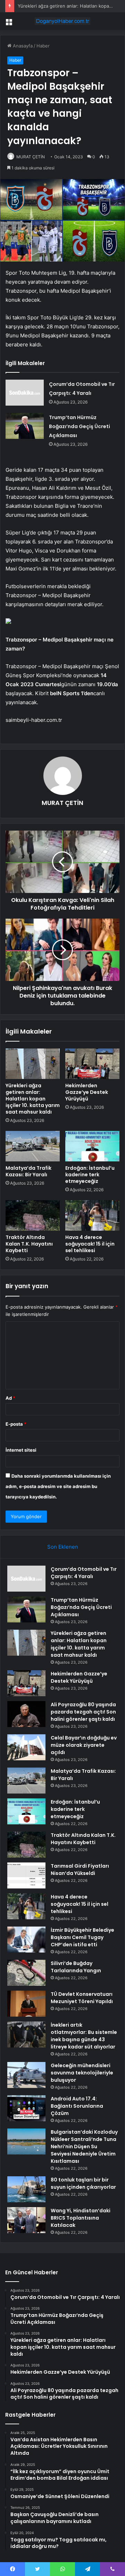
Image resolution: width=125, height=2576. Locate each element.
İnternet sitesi (21, 1450)
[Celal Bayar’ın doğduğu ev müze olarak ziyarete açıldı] (26, 1747)
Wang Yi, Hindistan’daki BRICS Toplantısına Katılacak (81, 2218)
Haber (43, 46)
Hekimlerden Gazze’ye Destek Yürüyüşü (87, 1092)
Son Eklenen (63, 1547)
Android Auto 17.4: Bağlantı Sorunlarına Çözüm (77, 2106)
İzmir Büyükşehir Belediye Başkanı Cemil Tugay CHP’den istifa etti (82, 1937)
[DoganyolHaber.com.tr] (62, 21)
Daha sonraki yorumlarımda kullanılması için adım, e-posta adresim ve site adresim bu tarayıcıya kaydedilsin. (58, 1486)
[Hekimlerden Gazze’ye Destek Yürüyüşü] (92, 1064)
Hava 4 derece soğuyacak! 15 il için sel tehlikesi (90, 1244)
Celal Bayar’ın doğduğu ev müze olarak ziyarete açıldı (84, 1745)
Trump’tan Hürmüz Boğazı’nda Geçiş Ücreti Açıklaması (80, 426)
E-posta (16, 1424)
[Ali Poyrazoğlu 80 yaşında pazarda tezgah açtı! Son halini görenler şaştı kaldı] (26, 1714)
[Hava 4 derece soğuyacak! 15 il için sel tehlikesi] (92, 1215)
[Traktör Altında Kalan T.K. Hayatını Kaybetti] (33, 1215)
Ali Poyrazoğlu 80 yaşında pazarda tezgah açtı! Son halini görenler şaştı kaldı (83, 1712)
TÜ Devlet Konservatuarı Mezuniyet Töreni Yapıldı (82, 1998)
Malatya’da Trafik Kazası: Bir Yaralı (28, 1171)
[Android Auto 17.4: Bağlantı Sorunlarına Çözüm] (26, 2108)
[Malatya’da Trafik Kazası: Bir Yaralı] (33, 1146)
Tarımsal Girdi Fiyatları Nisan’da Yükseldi (80, 1870)
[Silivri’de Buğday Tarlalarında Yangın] (26, 1973)
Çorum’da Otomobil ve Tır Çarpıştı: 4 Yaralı (84, 1573)
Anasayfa (22, 46)
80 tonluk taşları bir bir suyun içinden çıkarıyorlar (83, 2183)
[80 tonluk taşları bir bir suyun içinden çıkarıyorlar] (26, 2189)
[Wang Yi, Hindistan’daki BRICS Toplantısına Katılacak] (26, 2220)
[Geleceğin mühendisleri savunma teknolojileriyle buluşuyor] (26, 2075)
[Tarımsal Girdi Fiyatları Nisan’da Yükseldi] (26, 1875)
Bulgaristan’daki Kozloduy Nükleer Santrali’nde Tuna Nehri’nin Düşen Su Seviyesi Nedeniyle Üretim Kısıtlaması (84, 2146)
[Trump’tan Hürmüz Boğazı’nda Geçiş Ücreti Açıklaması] (25, 426)
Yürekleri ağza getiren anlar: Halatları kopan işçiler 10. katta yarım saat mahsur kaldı (33, 1099)
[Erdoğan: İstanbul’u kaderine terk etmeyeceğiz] (92, 1146)
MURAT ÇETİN (31, 157)
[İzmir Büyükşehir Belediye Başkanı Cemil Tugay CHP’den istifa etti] (26, 1940)
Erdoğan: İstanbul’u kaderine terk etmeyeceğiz (90, 1175)
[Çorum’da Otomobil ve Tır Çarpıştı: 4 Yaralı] (25, 393)
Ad (10, 1398)
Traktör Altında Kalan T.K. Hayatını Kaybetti (29, 1244)
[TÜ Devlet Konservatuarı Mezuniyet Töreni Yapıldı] (26, 2004)
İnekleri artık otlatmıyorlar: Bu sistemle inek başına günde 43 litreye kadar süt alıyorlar (84, 2036)
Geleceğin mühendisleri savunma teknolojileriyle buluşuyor (82, 2073)
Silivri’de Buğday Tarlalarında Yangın (76, 1967)
